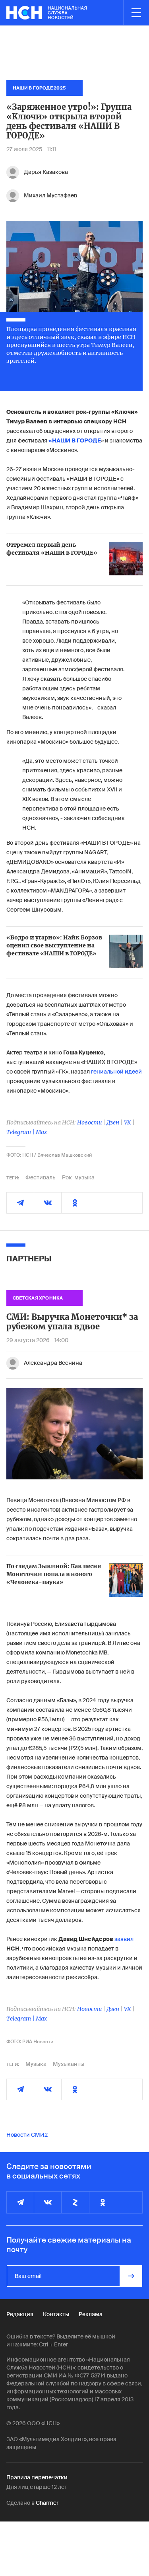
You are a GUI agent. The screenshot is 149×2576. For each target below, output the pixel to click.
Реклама (91, 2314)
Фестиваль (41, 1177)
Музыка (36, 2064)
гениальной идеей (116, 1072)
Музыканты (69, 2064)
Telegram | (21, 1132)
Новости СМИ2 (27, 2135)
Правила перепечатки (37, 2477)
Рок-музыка (78, 1177)
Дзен (113, 1122)
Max (41, 1132)
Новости (89, 1122)
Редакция (20, 2314)
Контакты (56, 2314)
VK (128, 1122)
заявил (124, 1939)
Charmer (47, 2503)
